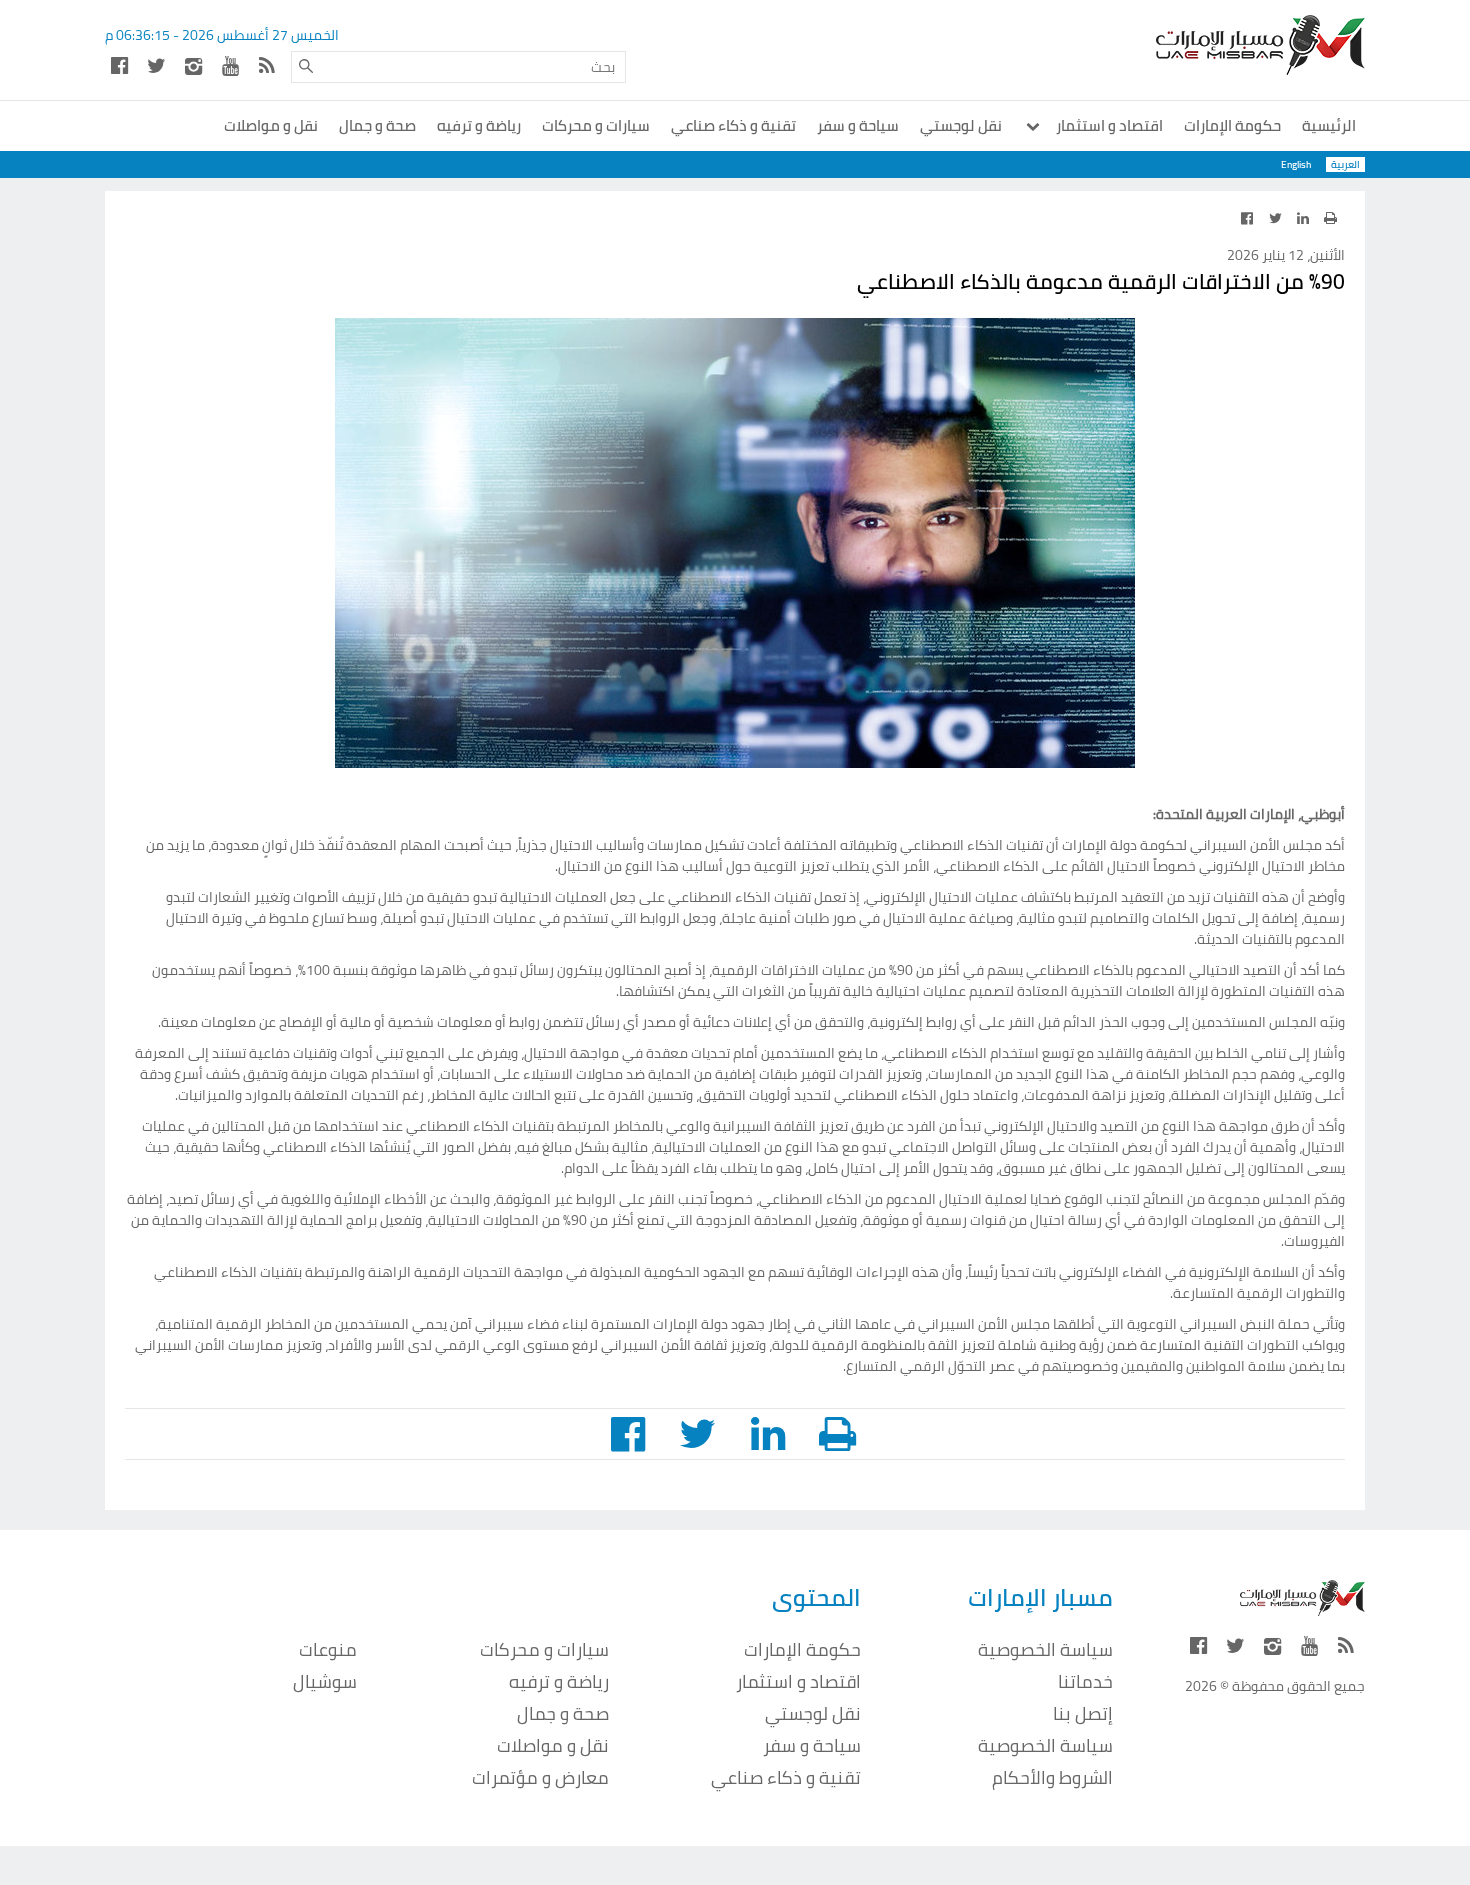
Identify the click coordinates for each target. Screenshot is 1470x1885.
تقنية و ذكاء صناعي (733, 125)
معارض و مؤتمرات (540, 1777)
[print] (1330, 218)
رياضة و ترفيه (479, 125)
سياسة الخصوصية (1045, 1649)
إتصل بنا (1083, 1713)
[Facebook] (119, 65)
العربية (1345, 164)
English (1296, 164)
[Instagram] (193, 65)
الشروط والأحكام (1052, 1777)
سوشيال (325, 1681)
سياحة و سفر (858, 125)
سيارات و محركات (596, 125)
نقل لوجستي (961, 125)
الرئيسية (1329, 125)
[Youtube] (230, 65)
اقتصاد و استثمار (1108, 125)
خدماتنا (1085, 1681)
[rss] (267, 65)
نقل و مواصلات (271, 125)
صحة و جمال (377, 125)
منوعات (328, 1649)
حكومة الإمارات (1232, 125)
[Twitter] (156, 65)
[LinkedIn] (1303, 218)
